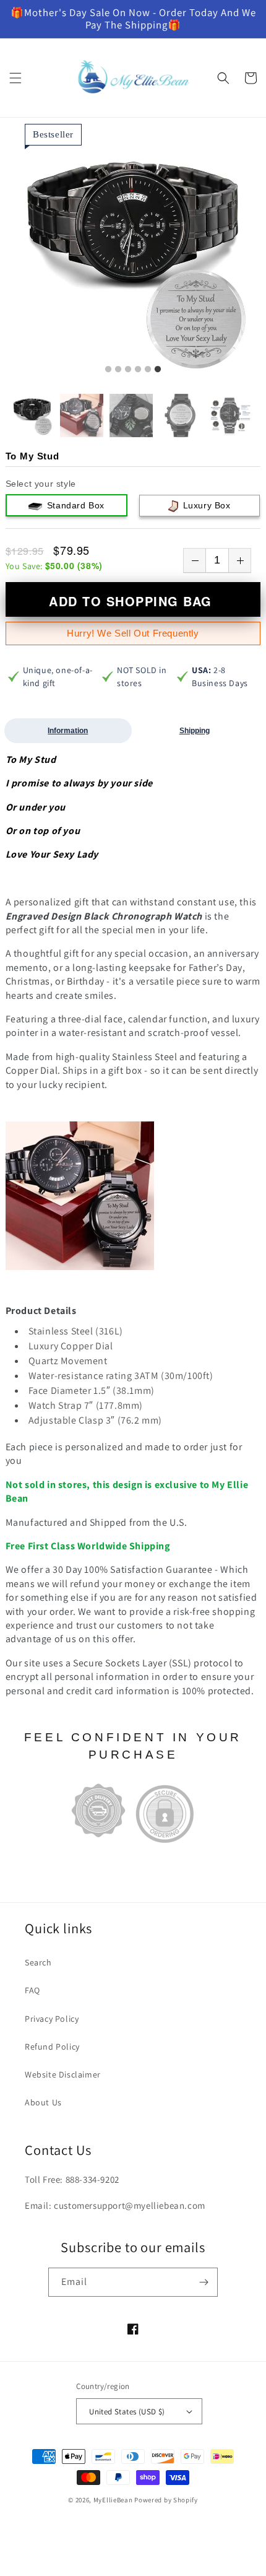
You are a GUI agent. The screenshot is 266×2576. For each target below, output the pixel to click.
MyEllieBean (113, 2500)
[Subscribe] (204, 2282)
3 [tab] (128, 370)
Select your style (41, 484)
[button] (15, 78)
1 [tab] (108, 370)
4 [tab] (138, 370)
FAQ (32, 1990)
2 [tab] (118, 370)
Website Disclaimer (63, 2074)
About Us (43, 2102)
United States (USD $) (127, 2412)
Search (38, 1962)
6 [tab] (158, 370)
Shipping (195, 731)
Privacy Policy (52, 2019)
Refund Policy (52, 2047)
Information (68, 731)
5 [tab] (148, 370)
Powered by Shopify (166, 2500)
